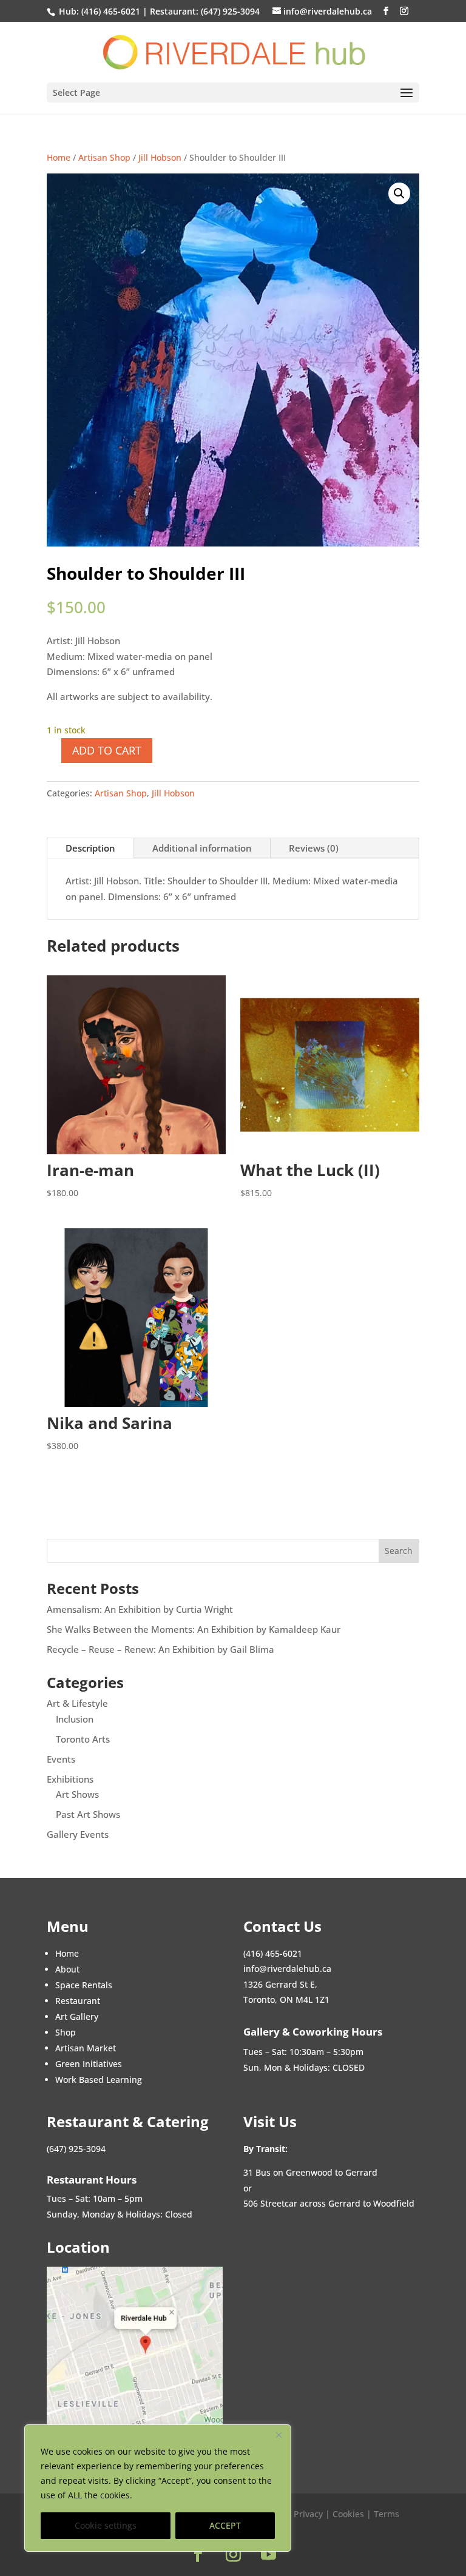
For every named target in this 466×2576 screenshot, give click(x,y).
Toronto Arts (83, 1739)
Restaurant (78, 2001)
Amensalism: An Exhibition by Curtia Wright (140, 1609)
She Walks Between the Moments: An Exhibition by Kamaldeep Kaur (194, 1629)
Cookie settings (106, 2525)
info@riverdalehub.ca (287, 1969)
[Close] (279, 2435)
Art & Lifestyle (77, 1703)
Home (59, 157)
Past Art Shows (88, 1814)
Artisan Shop (104, 157)
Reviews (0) (314, 848)
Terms (387, 2514)
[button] (399, 193)
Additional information (202, 848)
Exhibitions (70, 1779)
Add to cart (107, 750)
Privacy (309, 2514)
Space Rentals (84, 1985)
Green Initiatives (89, 2064)
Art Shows (77, 1794)
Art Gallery (77, 2016)
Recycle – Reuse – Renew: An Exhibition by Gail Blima (160, 1649)
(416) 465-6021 (110, 11)
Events (61, 1759)
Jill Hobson (160, 157)
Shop (66, 2032)
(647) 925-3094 (230, 11)
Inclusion (75, 1719)
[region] (158, 2488)
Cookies (348, 2514)
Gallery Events (78, 1834)
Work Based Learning (99, 2080)
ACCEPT (225, 2525)
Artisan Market (86, 2048)
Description (90, 848)
